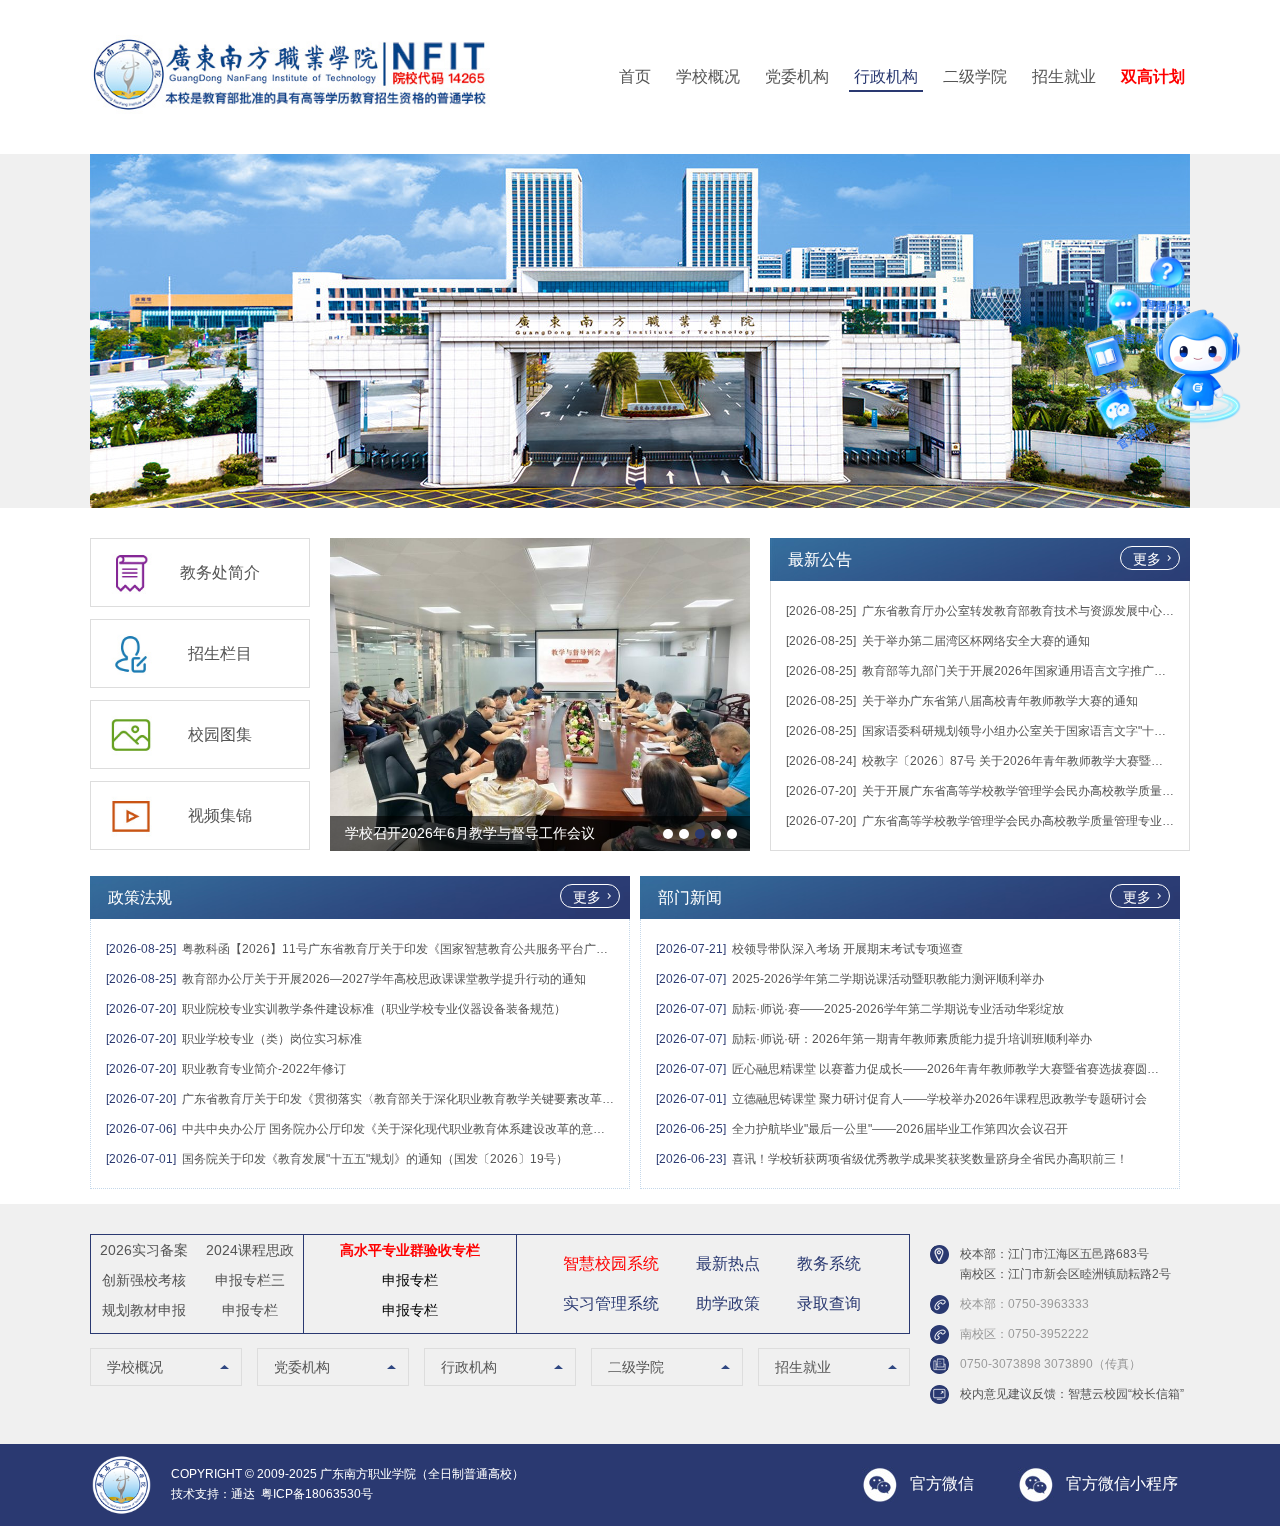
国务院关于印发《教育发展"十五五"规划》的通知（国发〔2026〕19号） (375, 1159)
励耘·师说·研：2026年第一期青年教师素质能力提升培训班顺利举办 (912, 1039)
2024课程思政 (250, 1250)
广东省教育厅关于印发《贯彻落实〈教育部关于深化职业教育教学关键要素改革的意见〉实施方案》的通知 (464, 1099)
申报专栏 (250, 1310)
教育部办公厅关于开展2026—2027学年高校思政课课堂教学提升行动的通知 (384, 979)
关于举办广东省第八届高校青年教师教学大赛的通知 (1000, 701)
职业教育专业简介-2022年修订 (264, 1069)
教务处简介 (220, 572)
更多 (1147, 559)
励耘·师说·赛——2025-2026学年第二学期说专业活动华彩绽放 (898, 1009)
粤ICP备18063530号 (317, 1494)
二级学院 (975, 76)
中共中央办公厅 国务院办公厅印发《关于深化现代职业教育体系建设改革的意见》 (399, 1129)
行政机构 (886, 76)
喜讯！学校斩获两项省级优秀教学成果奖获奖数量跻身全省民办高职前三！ (930, 1159)
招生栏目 (220, 653)
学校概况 (708, 76)
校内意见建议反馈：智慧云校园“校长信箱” (1072, 1394)
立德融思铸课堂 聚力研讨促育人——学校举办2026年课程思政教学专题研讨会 (939, 1099)
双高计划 (1153, 76)
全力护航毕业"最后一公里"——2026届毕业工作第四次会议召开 (900, 1129)
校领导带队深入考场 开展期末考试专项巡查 (847, 949)
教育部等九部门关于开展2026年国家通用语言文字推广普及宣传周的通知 (1056, 671)
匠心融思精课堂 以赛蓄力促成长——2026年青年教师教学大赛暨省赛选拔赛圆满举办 (957, 1069)
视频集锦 (220, 815)
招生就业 (1064, 76)
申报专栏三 (250, 1280)
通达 (243, 1494)
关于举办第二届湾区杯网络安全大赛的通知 (976, 641)
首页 (635, 76)
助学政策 (728, 1303)
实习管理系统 (611, 1303)
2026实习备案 (144, 1250)
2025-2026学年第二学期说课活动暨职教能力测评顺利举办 (888, 979)
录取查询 (829, 1303)
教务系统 (829, 1263)
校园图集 (220, 734)
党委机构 (797, 76)
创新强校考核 (144, 1280)
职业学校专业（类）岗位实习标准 (272, 1039)
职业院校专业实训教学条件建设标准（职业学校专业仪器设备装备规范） (374, 1009)
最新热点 (728, 1263)
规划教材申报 (144, 1310)
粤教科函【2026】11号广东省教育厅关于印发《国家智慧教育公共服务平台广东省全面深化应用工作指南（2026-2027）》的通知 (527, 949)
